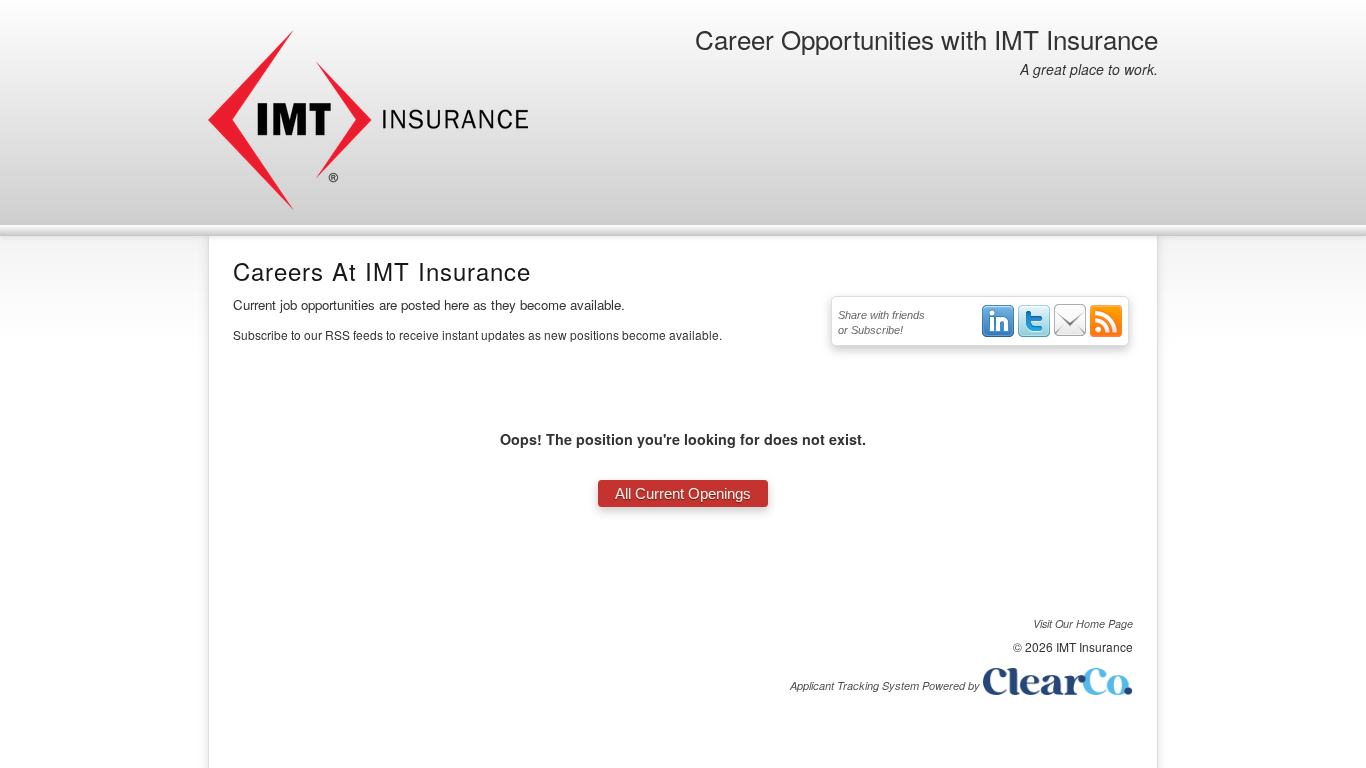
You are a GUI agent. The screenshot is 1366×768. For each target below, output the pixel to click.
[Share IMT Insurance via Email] (1070, 333)
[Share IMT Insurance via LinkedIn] (998, 333)
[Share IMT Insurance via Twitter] (1034, 333)
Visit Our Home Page (1083, 623)
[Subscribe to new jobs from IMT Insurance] (1106, 333)
